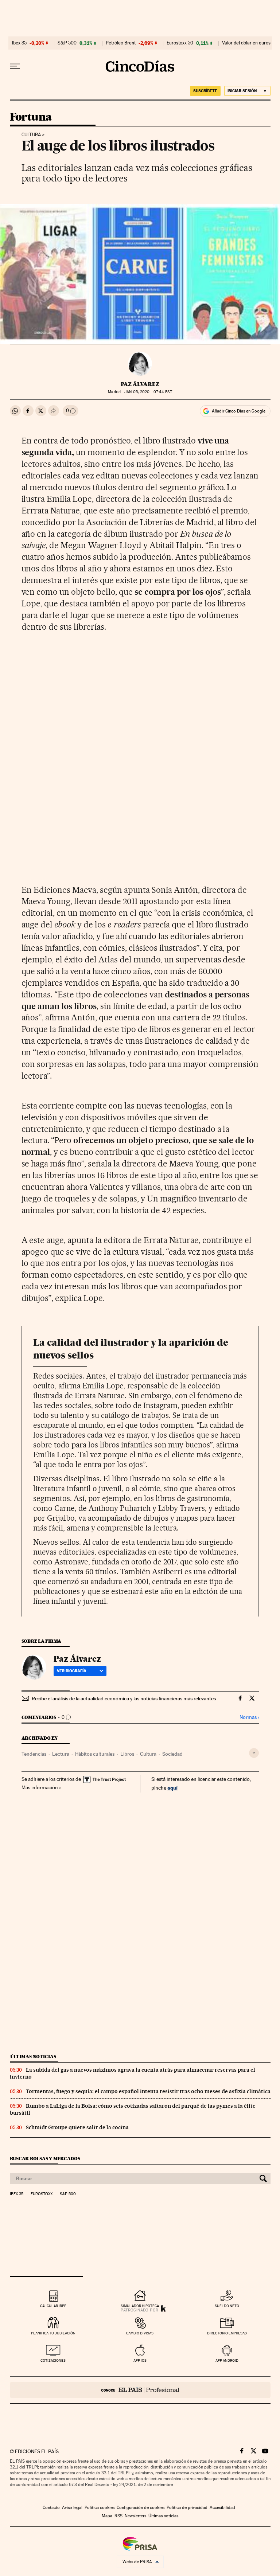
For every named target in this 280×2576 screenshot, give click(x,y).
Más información (40, 1787)
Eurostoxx (42, 2194)
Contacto (51, 2507)
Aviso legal (72, 2507)
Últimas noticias (33, 2057)
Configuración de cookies (141, 2507)
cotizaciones (53, 2360)
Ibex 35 (19, 43)
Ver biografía (72, 1671)
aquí (172, 1788)
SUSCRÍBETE (205, 91)
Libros (127, 1754)
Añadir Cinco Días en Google (239, 411)
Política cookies (100, 2507)
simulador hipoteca (140, 2306)
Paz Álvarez (140, 384)
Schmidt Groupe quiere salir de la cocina (77, 2127)
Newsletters (135, 2516)
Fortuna (31, 117)
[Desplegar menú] (15, 66)
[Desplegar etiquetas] (254, 1753)
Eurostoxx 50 (180, 43)
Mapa (107, 2516)
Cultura (31, 135)
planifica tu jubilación (53, 2333)
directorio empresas (227, 2333)
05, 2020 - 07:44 (148, 392)
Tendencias (34, 1754)
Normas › (249, 1717)
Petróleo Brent (121, 43)
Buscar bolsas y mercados (45, 2159)
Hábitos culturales (95, 1754)
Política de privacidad (187, 2507)
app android (227, 2360)
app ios (140, 2360)
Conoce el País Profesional (140, 2390)
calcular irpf (53, 2306)
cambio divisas (140, 2333)
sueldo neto (227, 2306)
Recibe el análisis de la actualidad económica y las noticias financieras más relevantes (124, 1699)
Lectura (61, 1754)
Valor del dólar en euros (246, 43)
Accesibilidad (222, 2507)
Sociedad (172, 1754)
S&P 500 (67, 43)
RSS (118, 2516)
